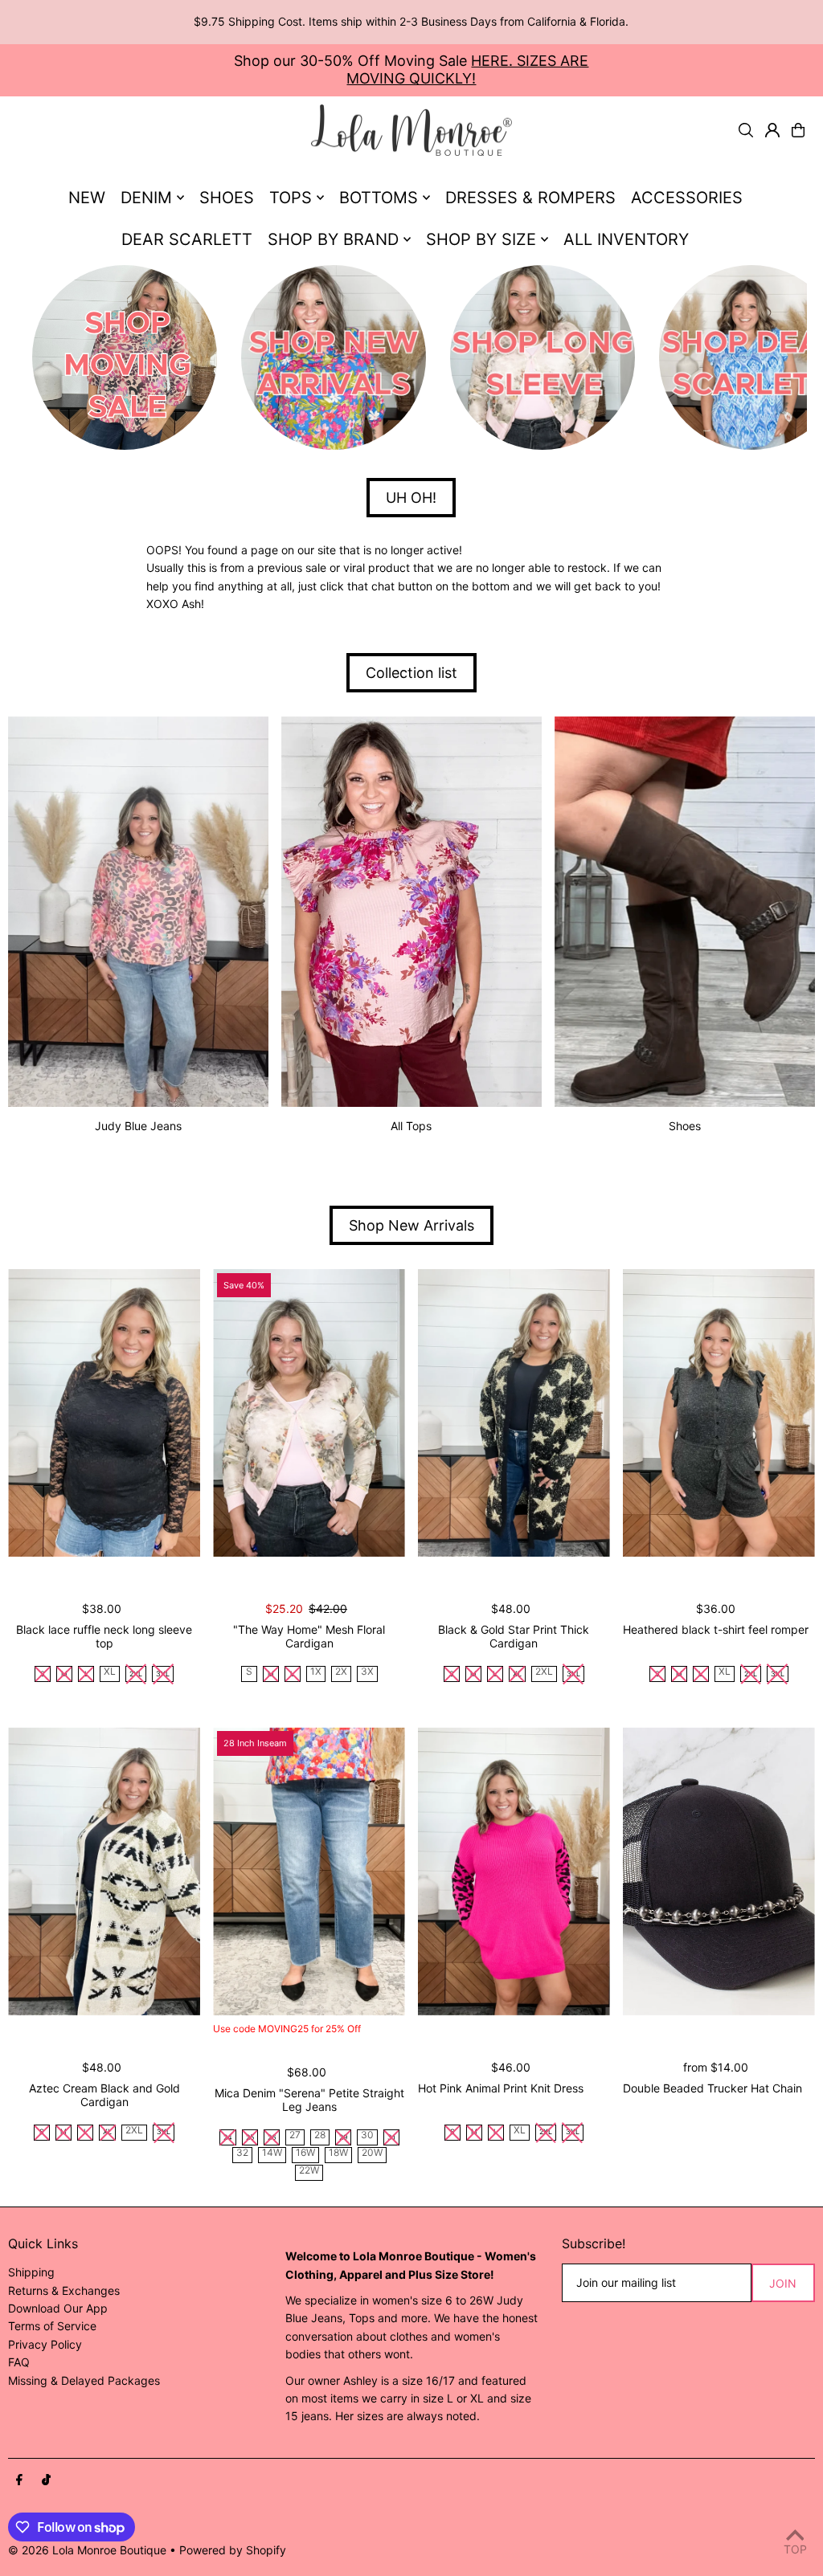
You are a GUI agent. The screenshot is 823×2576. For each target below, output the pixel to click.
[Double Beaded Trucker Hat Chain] (719, 1871)
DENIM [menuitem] (146, 198)
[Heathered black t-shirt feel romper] (719, 1413)
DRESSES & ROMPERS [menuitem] (530, 198)
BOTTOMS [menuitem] (379, 198)
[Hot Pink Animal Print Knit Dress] (514, 1871)
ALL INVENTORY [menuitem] (626, 239)
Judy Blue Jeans (138, 1126)
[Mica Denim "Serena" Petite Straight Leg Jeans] (309, 1871)
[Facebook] (19, 2480)
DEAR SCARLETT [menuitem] (187, 239)
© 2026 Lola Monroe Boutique (87, 2550)
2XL (544, 1672)
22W (309, 2171)
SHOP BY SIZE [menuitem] (481, 239)
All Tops (411, 1126)
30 (367, 2135)
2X (341, 1672)
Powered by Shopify (233, 2550)
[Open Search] (746, 130)
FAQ (19, 2362)
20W (372, 2153)
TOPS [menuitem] (291, 198)
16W (305, 2153)
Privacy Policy (45, 2344)
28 (320, 2135)
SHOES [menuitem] (227, 198)
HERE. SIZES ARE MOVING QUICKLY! (467, 69)
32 (242, 2153)
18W (338, 2153)
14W (272, 2153)
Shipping (31, 2272)
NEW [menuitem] (87, 198)
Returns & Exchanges (64, 2290)
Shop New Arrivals (411, 1225)
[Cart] (798, 130)
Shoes (685, 1126)
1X (316, 1672)
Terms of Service (52, 2326)
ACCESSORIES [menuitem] (687, 198)
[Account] (772, 130)
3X (367, 1672)
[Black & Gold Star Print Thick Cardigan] (514, 1413)
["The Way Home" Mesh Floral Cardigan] (309, 1413)
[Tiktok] (46, 2480)
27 (295, 2135)
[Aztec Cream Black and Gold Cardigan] (104, 1871)
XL (110, 1672)
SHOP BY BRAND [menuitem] (333, 239)
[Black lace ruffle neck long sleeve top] (104, 1413)
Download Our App (58, 2308)
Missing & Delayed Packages (84, 2380)
